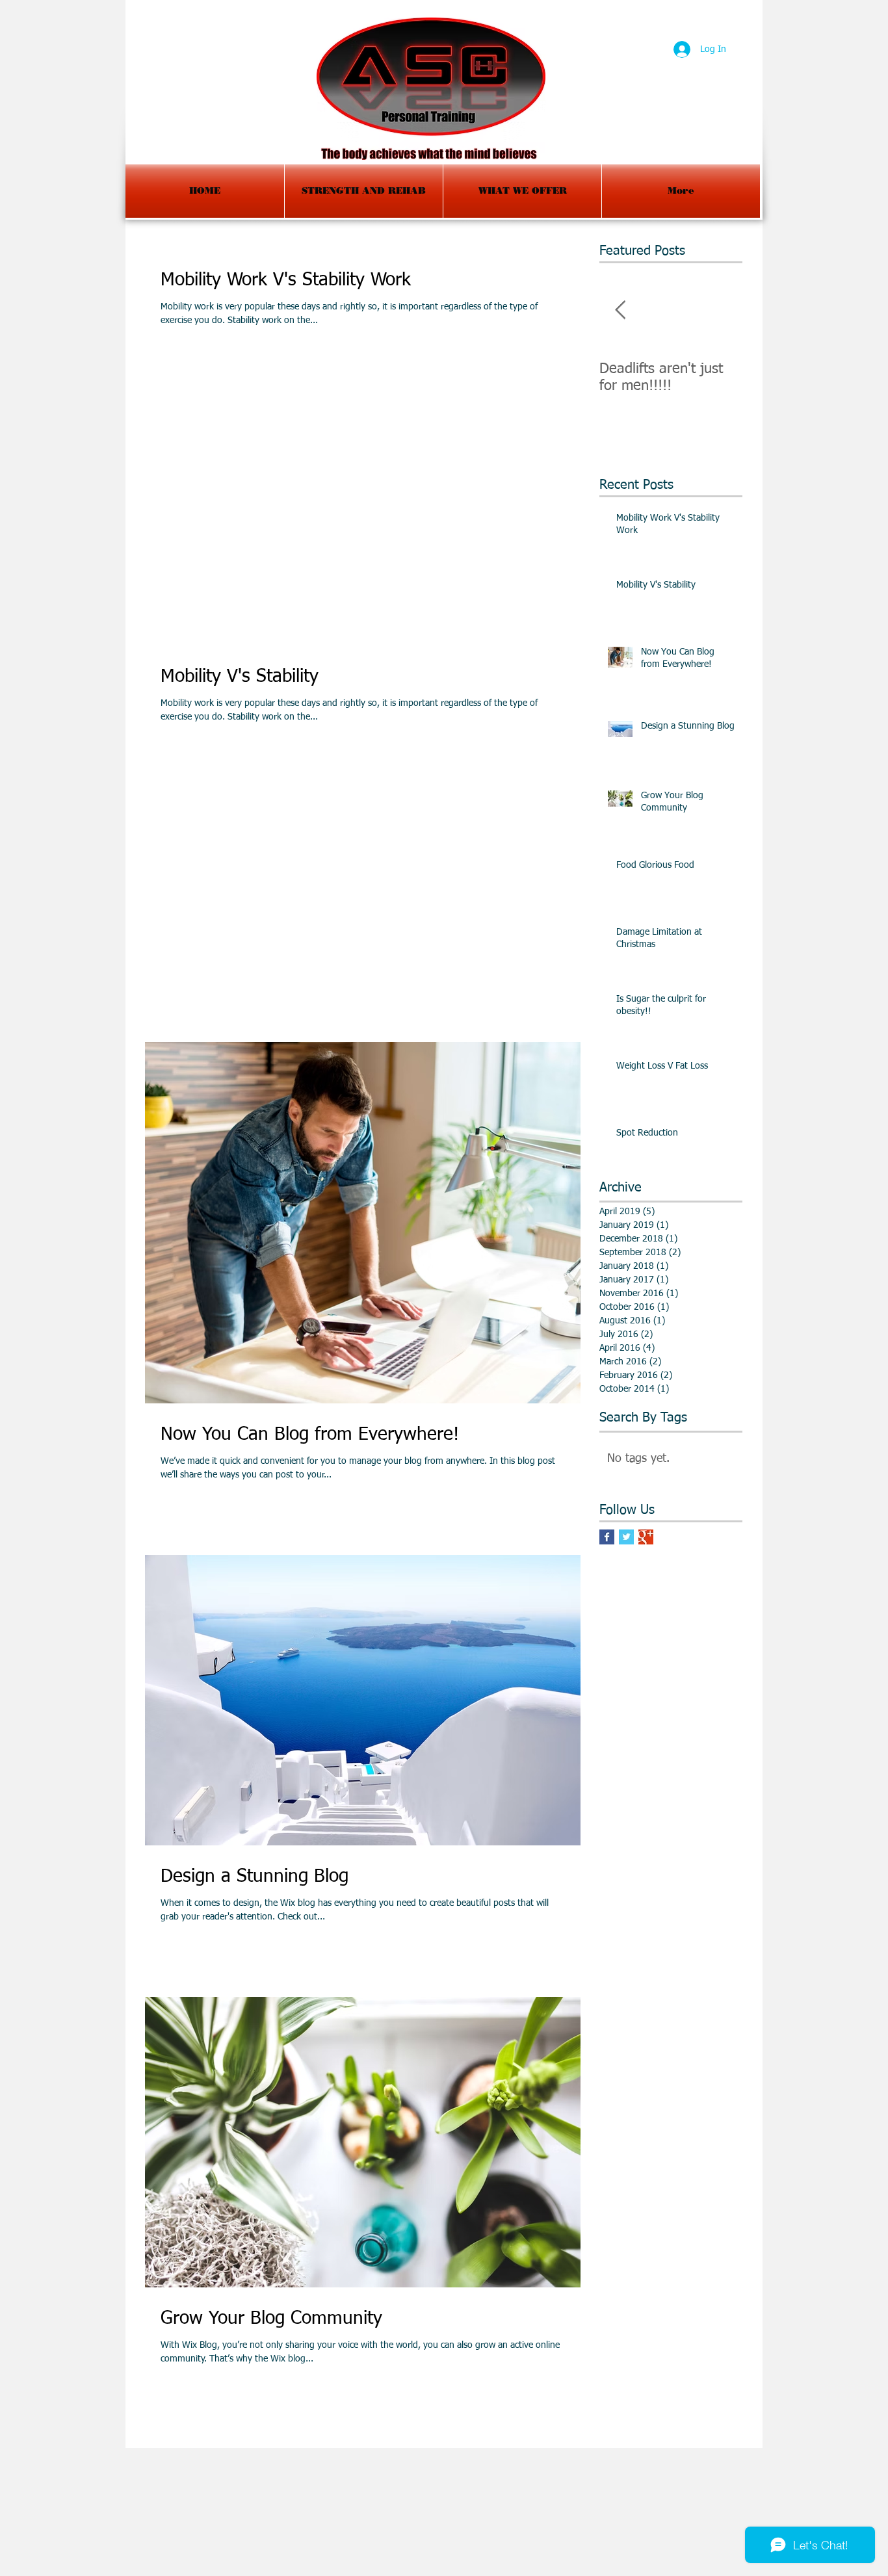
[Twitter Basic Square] (626, 1537)
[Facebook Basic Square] (607, 1537)
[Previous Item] (620, 310)
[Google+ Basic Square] (646, 1537)
